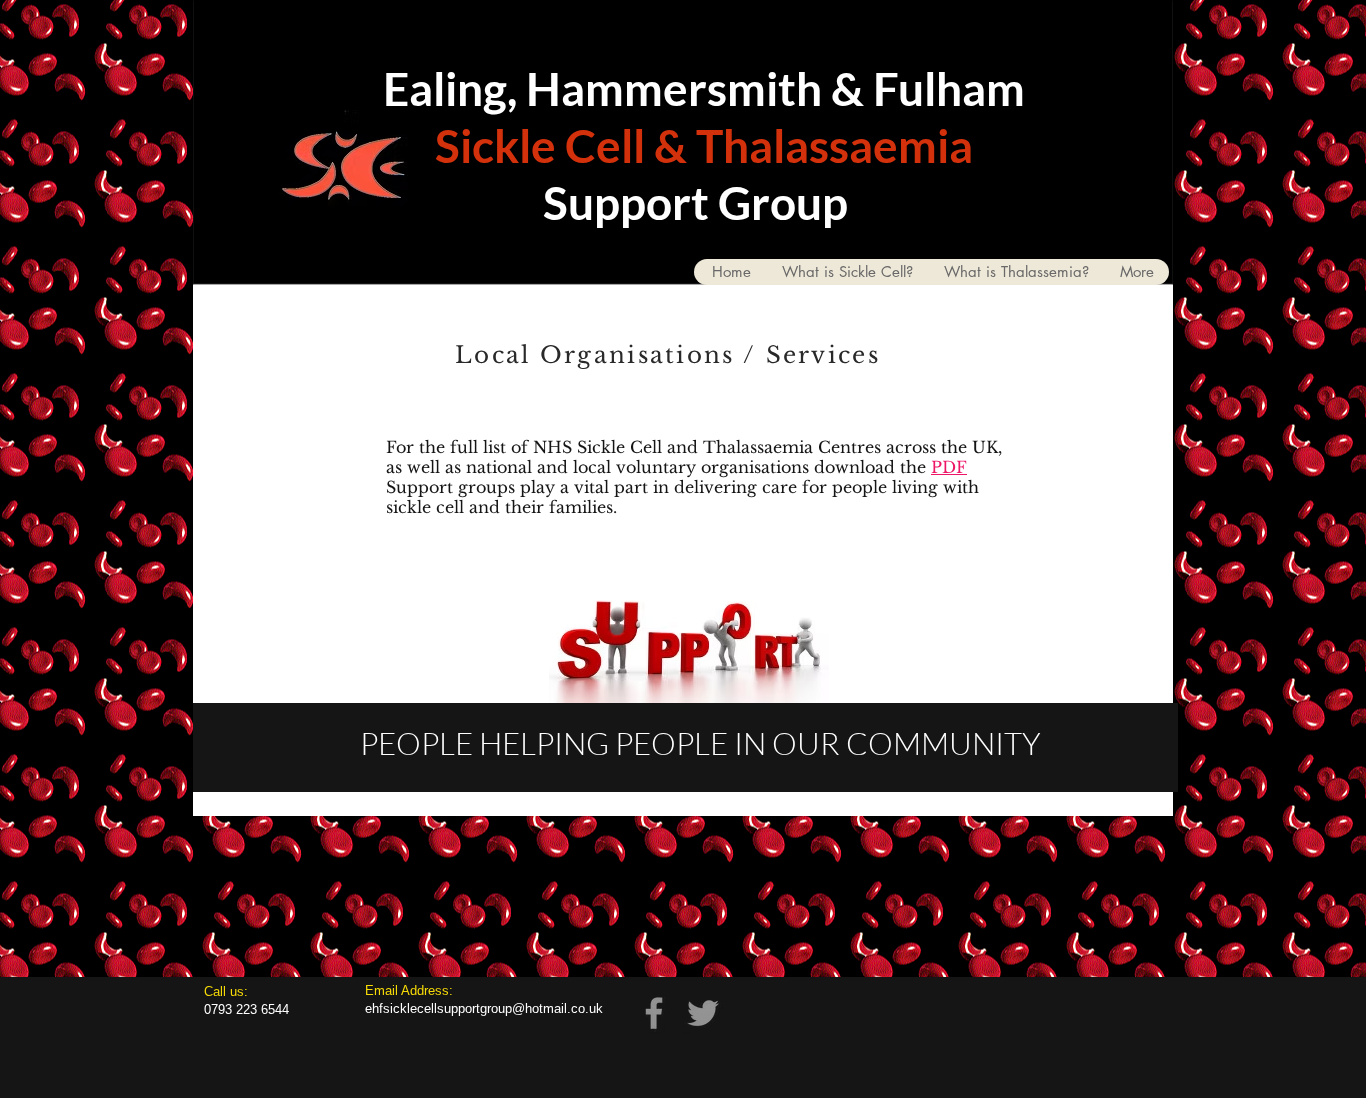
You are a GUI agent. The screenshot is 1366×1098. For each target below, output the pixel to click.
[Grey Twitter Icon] (703, 1013)
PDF (949, 467)
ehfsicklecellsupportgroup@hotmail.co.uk (484, 1008)
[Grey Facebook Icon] (654, 1013)
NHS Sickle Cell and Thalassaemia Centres (707, 447)
